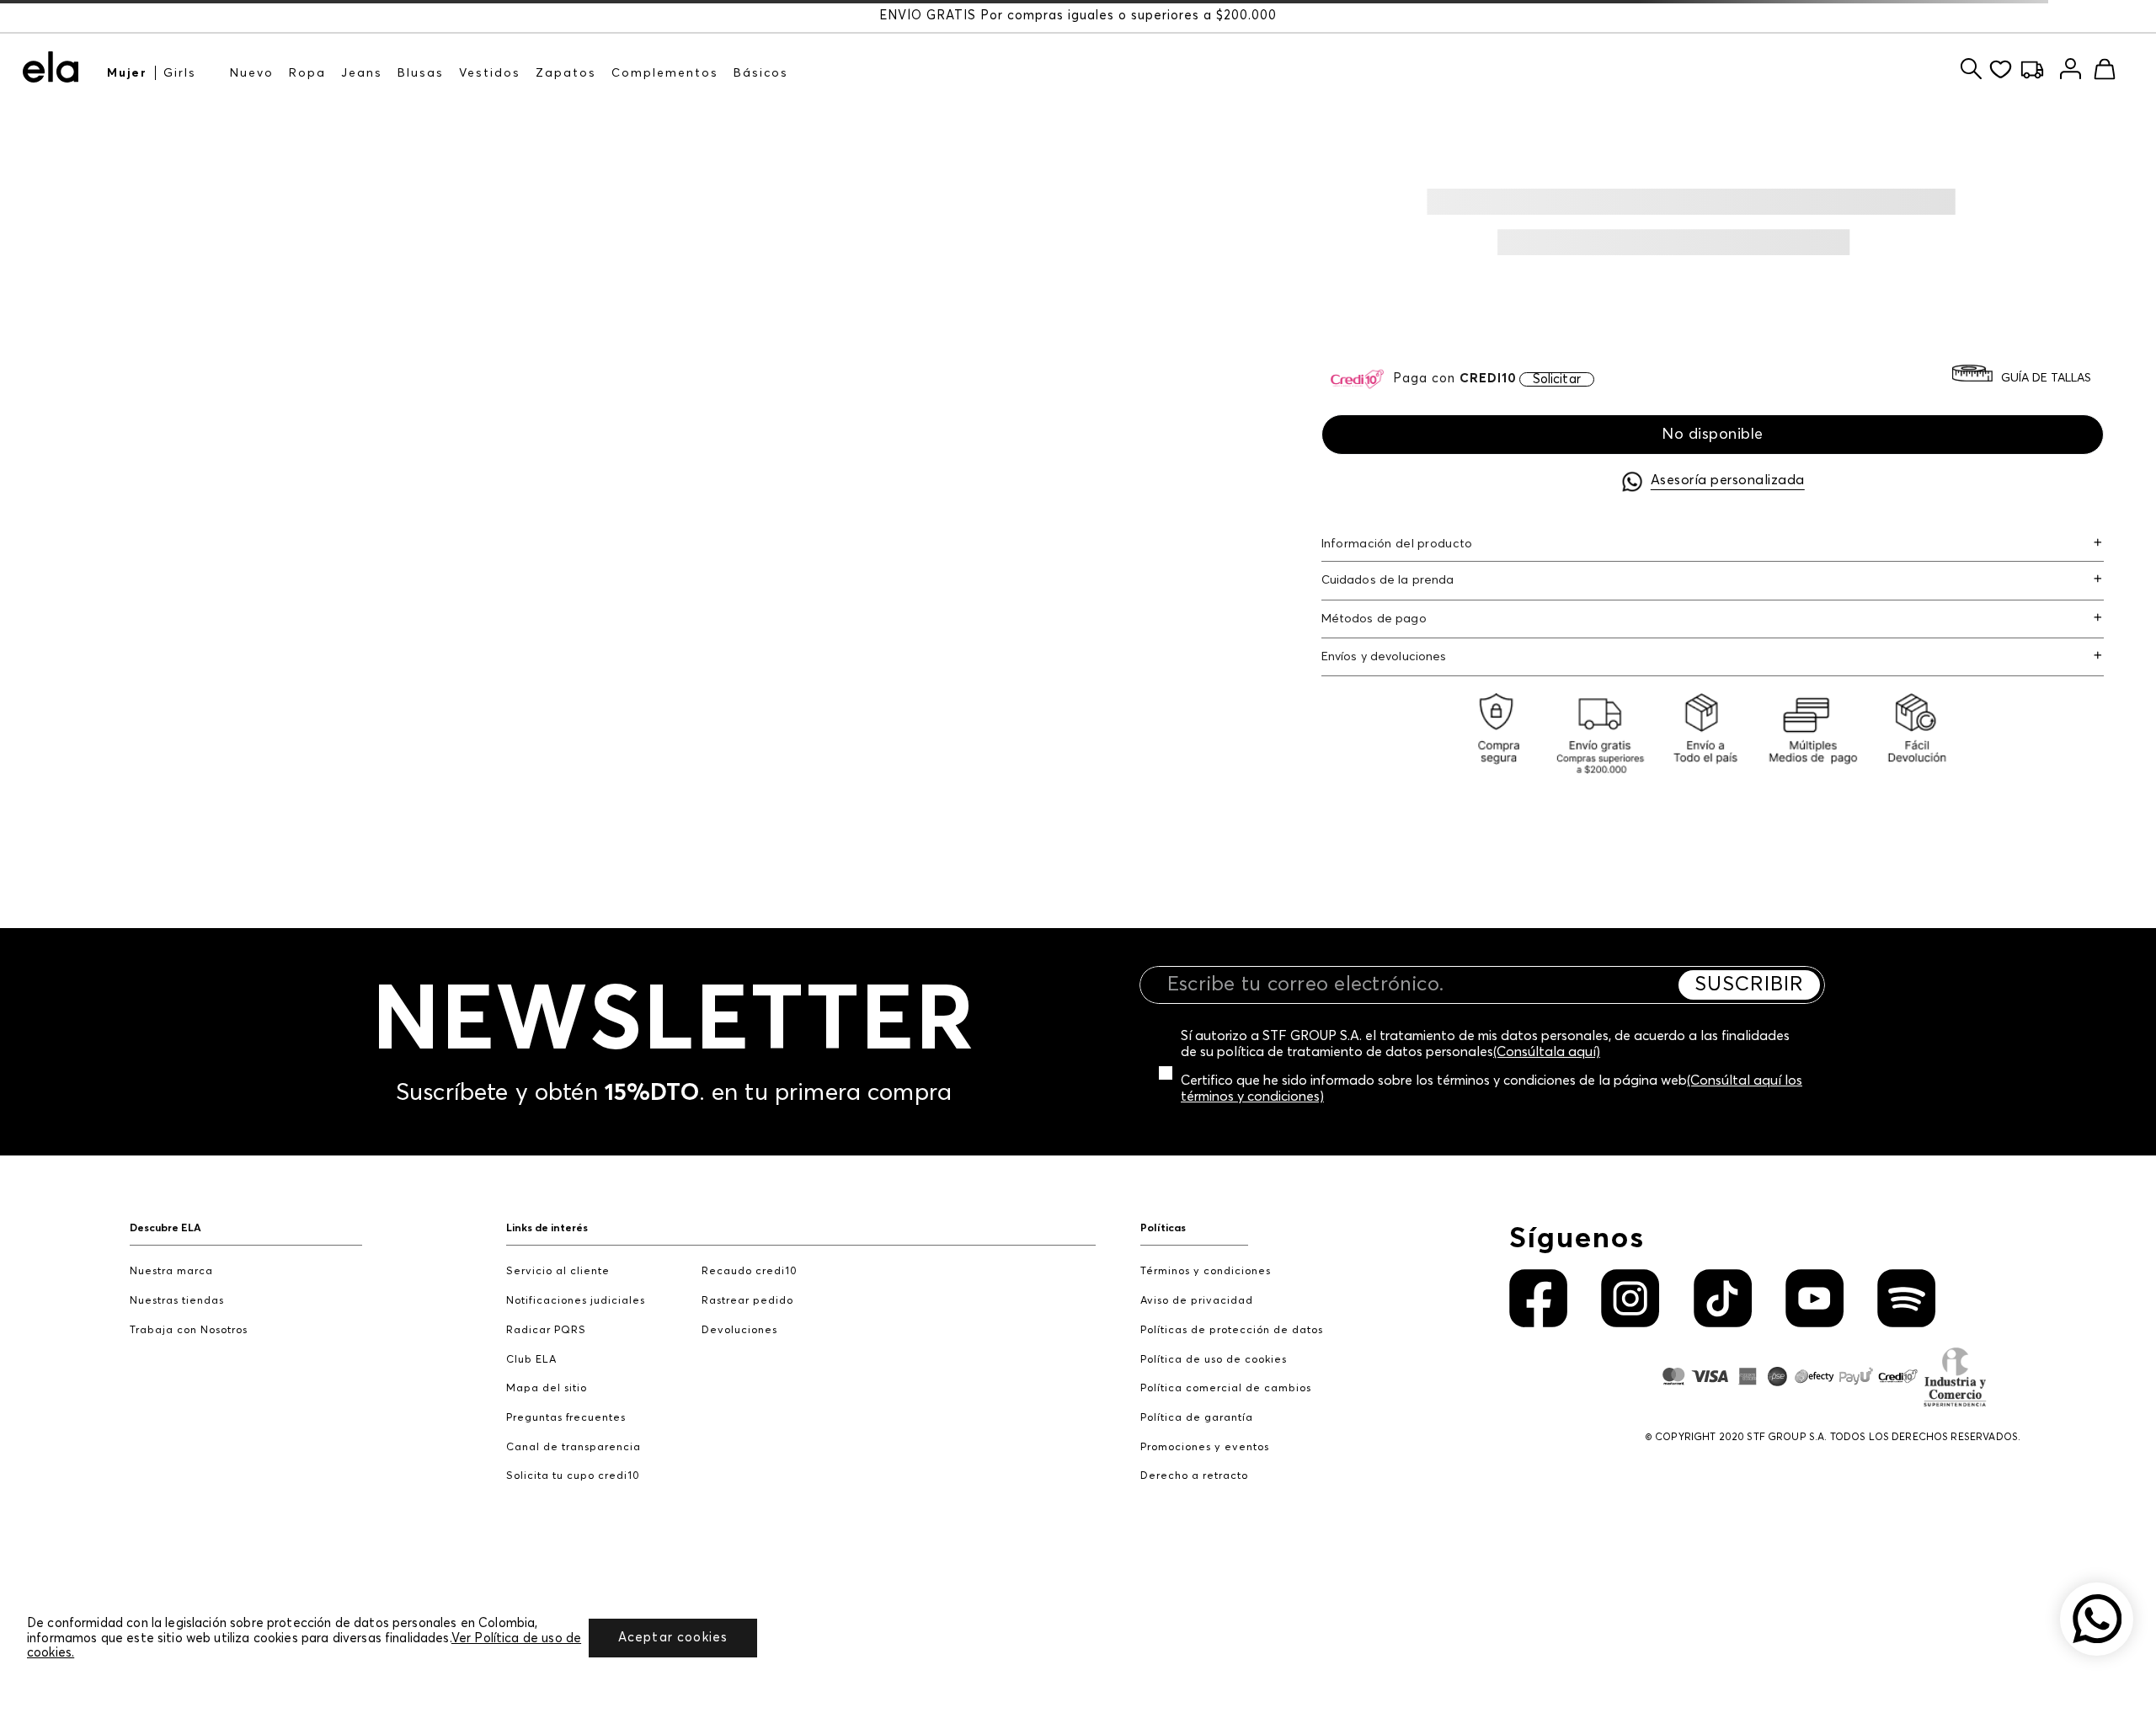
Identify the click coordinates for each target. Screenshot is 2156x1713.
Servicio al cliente (558, 1271)
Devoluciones (739, 1330)
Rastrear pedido (747, 1301)
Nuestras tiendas (177, 1301)
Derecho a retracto (1194, 1476)
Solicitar (1557, 379)
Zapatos (566, 73)
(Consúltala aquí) (1547, 1052)
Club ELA (531, 1360)
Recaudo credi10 (750, 1271)
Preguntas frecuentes (566, 1418)
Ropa (307, 73)
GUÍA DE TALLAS (2046, 378)
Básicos (761, 73)
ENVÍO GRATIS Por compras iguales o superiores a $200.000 (1078, 16)
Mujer (127, 73)
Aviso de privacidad (1197, 1301)
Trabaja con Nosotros (189, 1330)
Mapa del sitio (547, 1388)
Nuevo (252, 73)
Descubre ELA (165, 1228)
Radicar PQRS (546, 1330)
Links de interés (547, 1228)
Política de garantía (1197, 1418)
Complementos (665, 73)
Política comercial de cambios (1226, 1388)
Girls (180, 73)
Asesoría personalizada (1728, 480)
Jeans (362, 73)
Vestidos (490, 73)
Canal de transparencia (574, 1447)
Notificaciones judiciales (576, 1301)
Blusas (421, 73)
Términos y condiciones (1206, 1271)
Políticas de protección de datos (1232, 1330)
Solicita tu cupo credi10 (573, 1476)
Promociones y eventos (1205, 1447)
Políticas (1163, 1228)
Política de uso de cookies (1214, 1360)
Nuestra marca (171, 1271)
